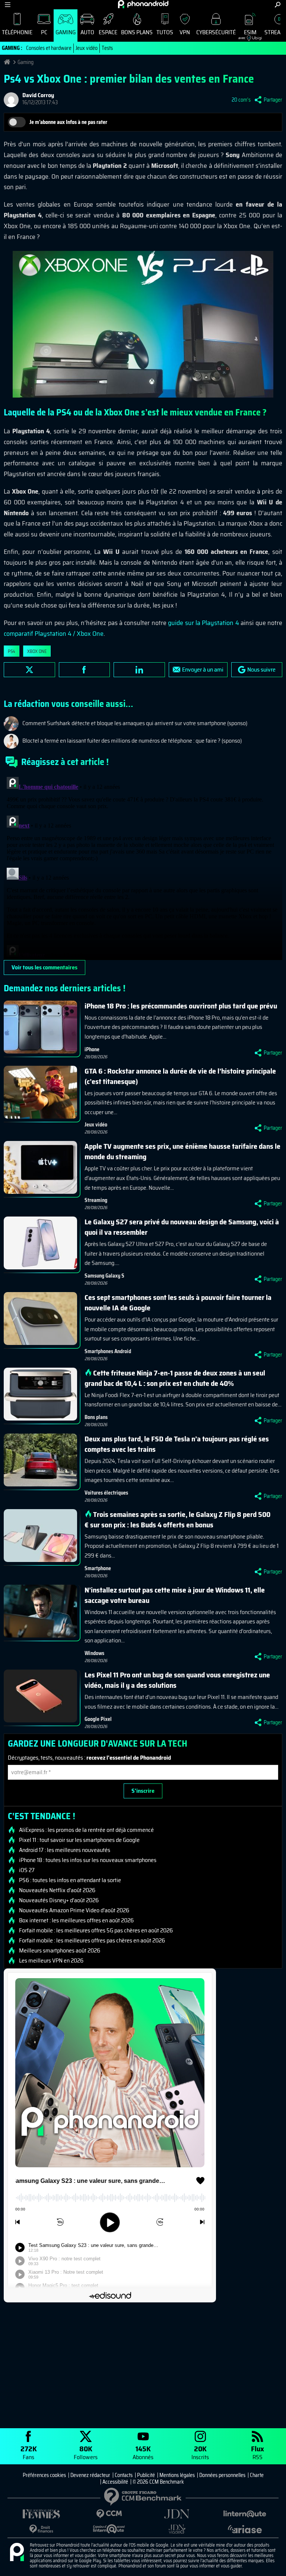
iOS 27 (27, 1870)
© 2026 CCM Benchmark (158, 2482)
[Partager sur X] (29, 670)
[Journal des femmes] (41, 2514)
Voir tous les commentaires (45, 967)
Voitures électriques (106, 1493)
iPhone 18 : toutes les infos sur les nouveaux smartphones (88, 1860)
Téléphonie (17, 32)
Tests (107, 48)
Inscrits (200, 2452)
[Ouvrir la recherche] (278, 5)
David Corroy (38, 95)
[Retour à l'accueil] (143, 4)
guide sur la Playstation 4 (204, 623)
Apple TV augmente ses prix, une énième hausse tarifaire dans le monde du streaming (182, 1151)
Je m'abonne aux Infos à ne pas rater (68, 122)
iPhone (92, 1049)
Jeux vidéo (87, 48)
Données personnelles (222, 2475)
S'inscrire (143, 1791)
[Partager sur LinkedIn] (139, 670)
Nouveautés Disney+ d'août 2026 (59, 1900)
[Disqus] (143, 867)
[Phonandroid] (17, 2553)
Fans (29, 2452)
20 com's (241, 100)
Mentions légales (177, 2475)
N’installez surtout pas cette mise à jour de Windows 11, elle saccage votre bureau (175, 1595)
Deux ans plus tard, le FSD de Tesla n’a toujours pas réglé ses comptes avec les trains (177, 1444)
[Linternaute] (245, 2514)
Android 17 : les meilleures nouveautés (65, 1850)
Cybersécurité (216, 32)
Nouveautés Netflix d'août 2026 (57, 1890)
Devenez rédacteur (90, 2475)
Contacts (124, 2475)
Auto (87, 32)
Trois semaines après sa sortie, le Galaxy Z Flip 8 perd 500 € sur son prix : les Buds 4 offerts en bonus (177, 1520)
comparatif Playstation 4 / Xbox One (54, 634)
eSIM (247, 34)
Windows (94, 1653)
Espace (108, 32)
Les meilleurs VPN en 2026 (51, 1961)
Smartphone (98, 1568)
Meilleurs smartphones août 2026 (60, 1951)
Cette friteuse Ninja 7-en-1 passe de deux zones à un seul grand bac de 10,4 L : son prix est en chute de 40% (175, 1378)
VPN (185, 32)
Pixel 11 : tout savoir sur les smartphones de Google (79, 1840)
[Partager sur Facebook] (85, 670)
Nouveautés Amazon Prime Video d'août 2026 (74, 1910)
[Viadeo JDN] (177, 2529)
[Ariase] (245, 2529)
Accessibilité (115, 2482)
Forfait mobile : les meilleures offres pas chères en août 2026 (92, 1941)
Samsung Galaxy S (104, 1276)
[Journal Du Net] (177, 2514)
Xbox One (37, 651)
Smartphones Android (108, 1351)
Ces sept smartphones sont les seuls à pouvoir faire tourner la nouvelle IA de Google (178, 1303)
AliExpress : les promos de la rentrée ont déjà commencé (86, 1830)
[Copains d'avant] (109, 2529)
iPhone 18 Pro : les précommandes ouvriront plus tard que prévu (181, 1006)
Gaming (66, 32)
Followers (86, 2452)
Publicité (146, 2475)
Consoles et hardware (49, 48)
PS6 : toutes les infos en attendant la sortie (70, 1880)
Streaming (96, 1200)
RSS (258, 2452)
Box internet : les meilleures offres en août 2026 (76, 1920)
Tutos (165, 32)
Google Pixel (98, 1719)
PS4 (12, 651)
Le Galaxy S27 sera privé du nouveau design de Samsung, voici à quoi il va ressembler (182, 1227)
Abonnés (143, 2452)
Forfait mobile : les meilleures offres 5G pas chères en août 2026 (96, 1931)
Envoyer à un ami (203, 669)
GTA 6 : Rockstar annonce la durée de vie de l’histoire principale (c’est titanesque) (180, 1076)
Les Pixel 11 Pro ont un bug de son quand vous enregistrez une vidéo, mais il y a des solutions (177, 1680)
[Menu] (8, 5)
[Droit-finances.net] (41, 2529)
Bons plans (137, 32)
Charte (257, 2475)
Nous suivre (261, 669)
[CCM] (109, 2514)
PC (44, 32)
